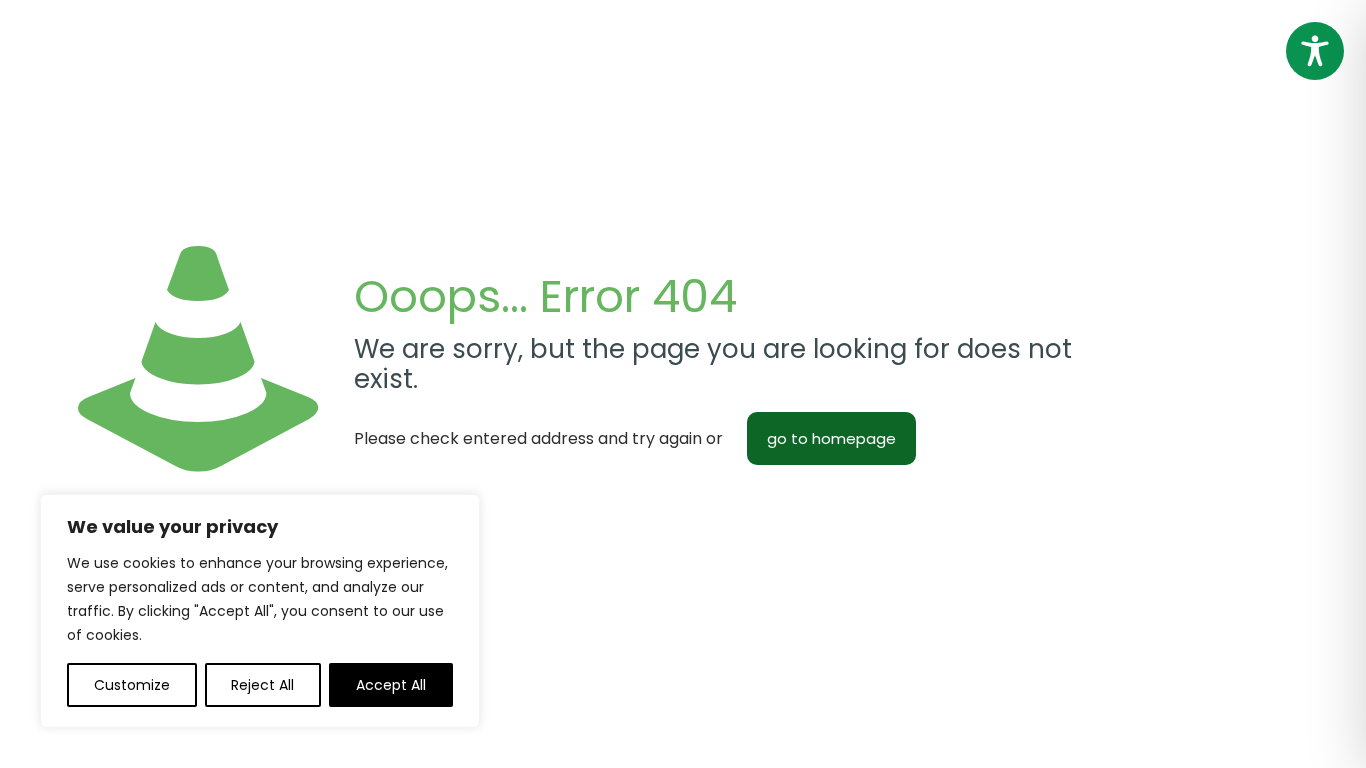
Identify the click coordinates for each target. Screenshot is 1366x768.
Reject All (262, 685)
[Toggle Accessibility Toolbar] (1315, 51)
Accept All (391, 685)
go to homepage (831, 438)
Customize (132, 685)
